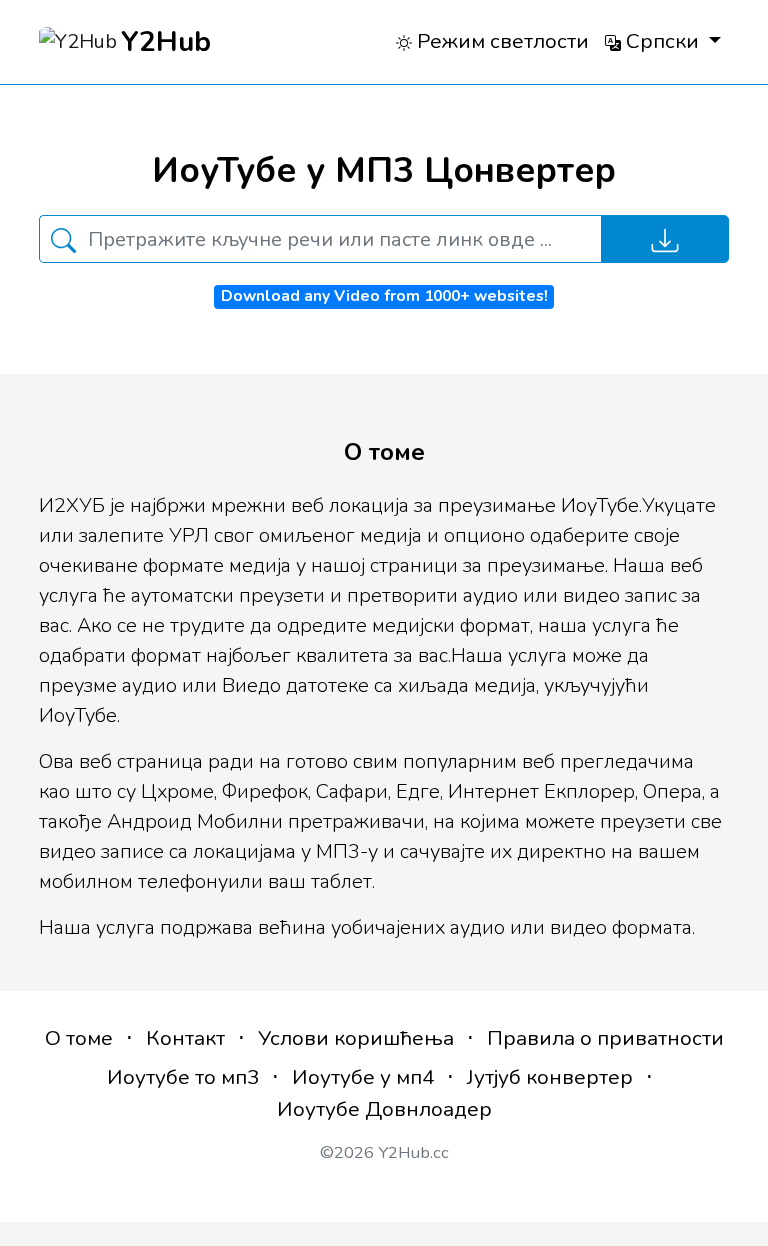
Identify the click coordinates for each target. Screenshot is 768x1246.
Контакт (185, 1038)
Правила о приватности (605, 1038)
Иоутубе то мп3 (183, 1077)
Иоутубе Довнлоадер (384, 1109)
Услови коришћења (356, 1038)
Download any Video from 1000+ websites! (384, 296)
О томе (79, 1038)
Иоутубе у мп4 (363, 1077)
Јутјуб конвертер (550, 1077)
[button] (663, 41)
